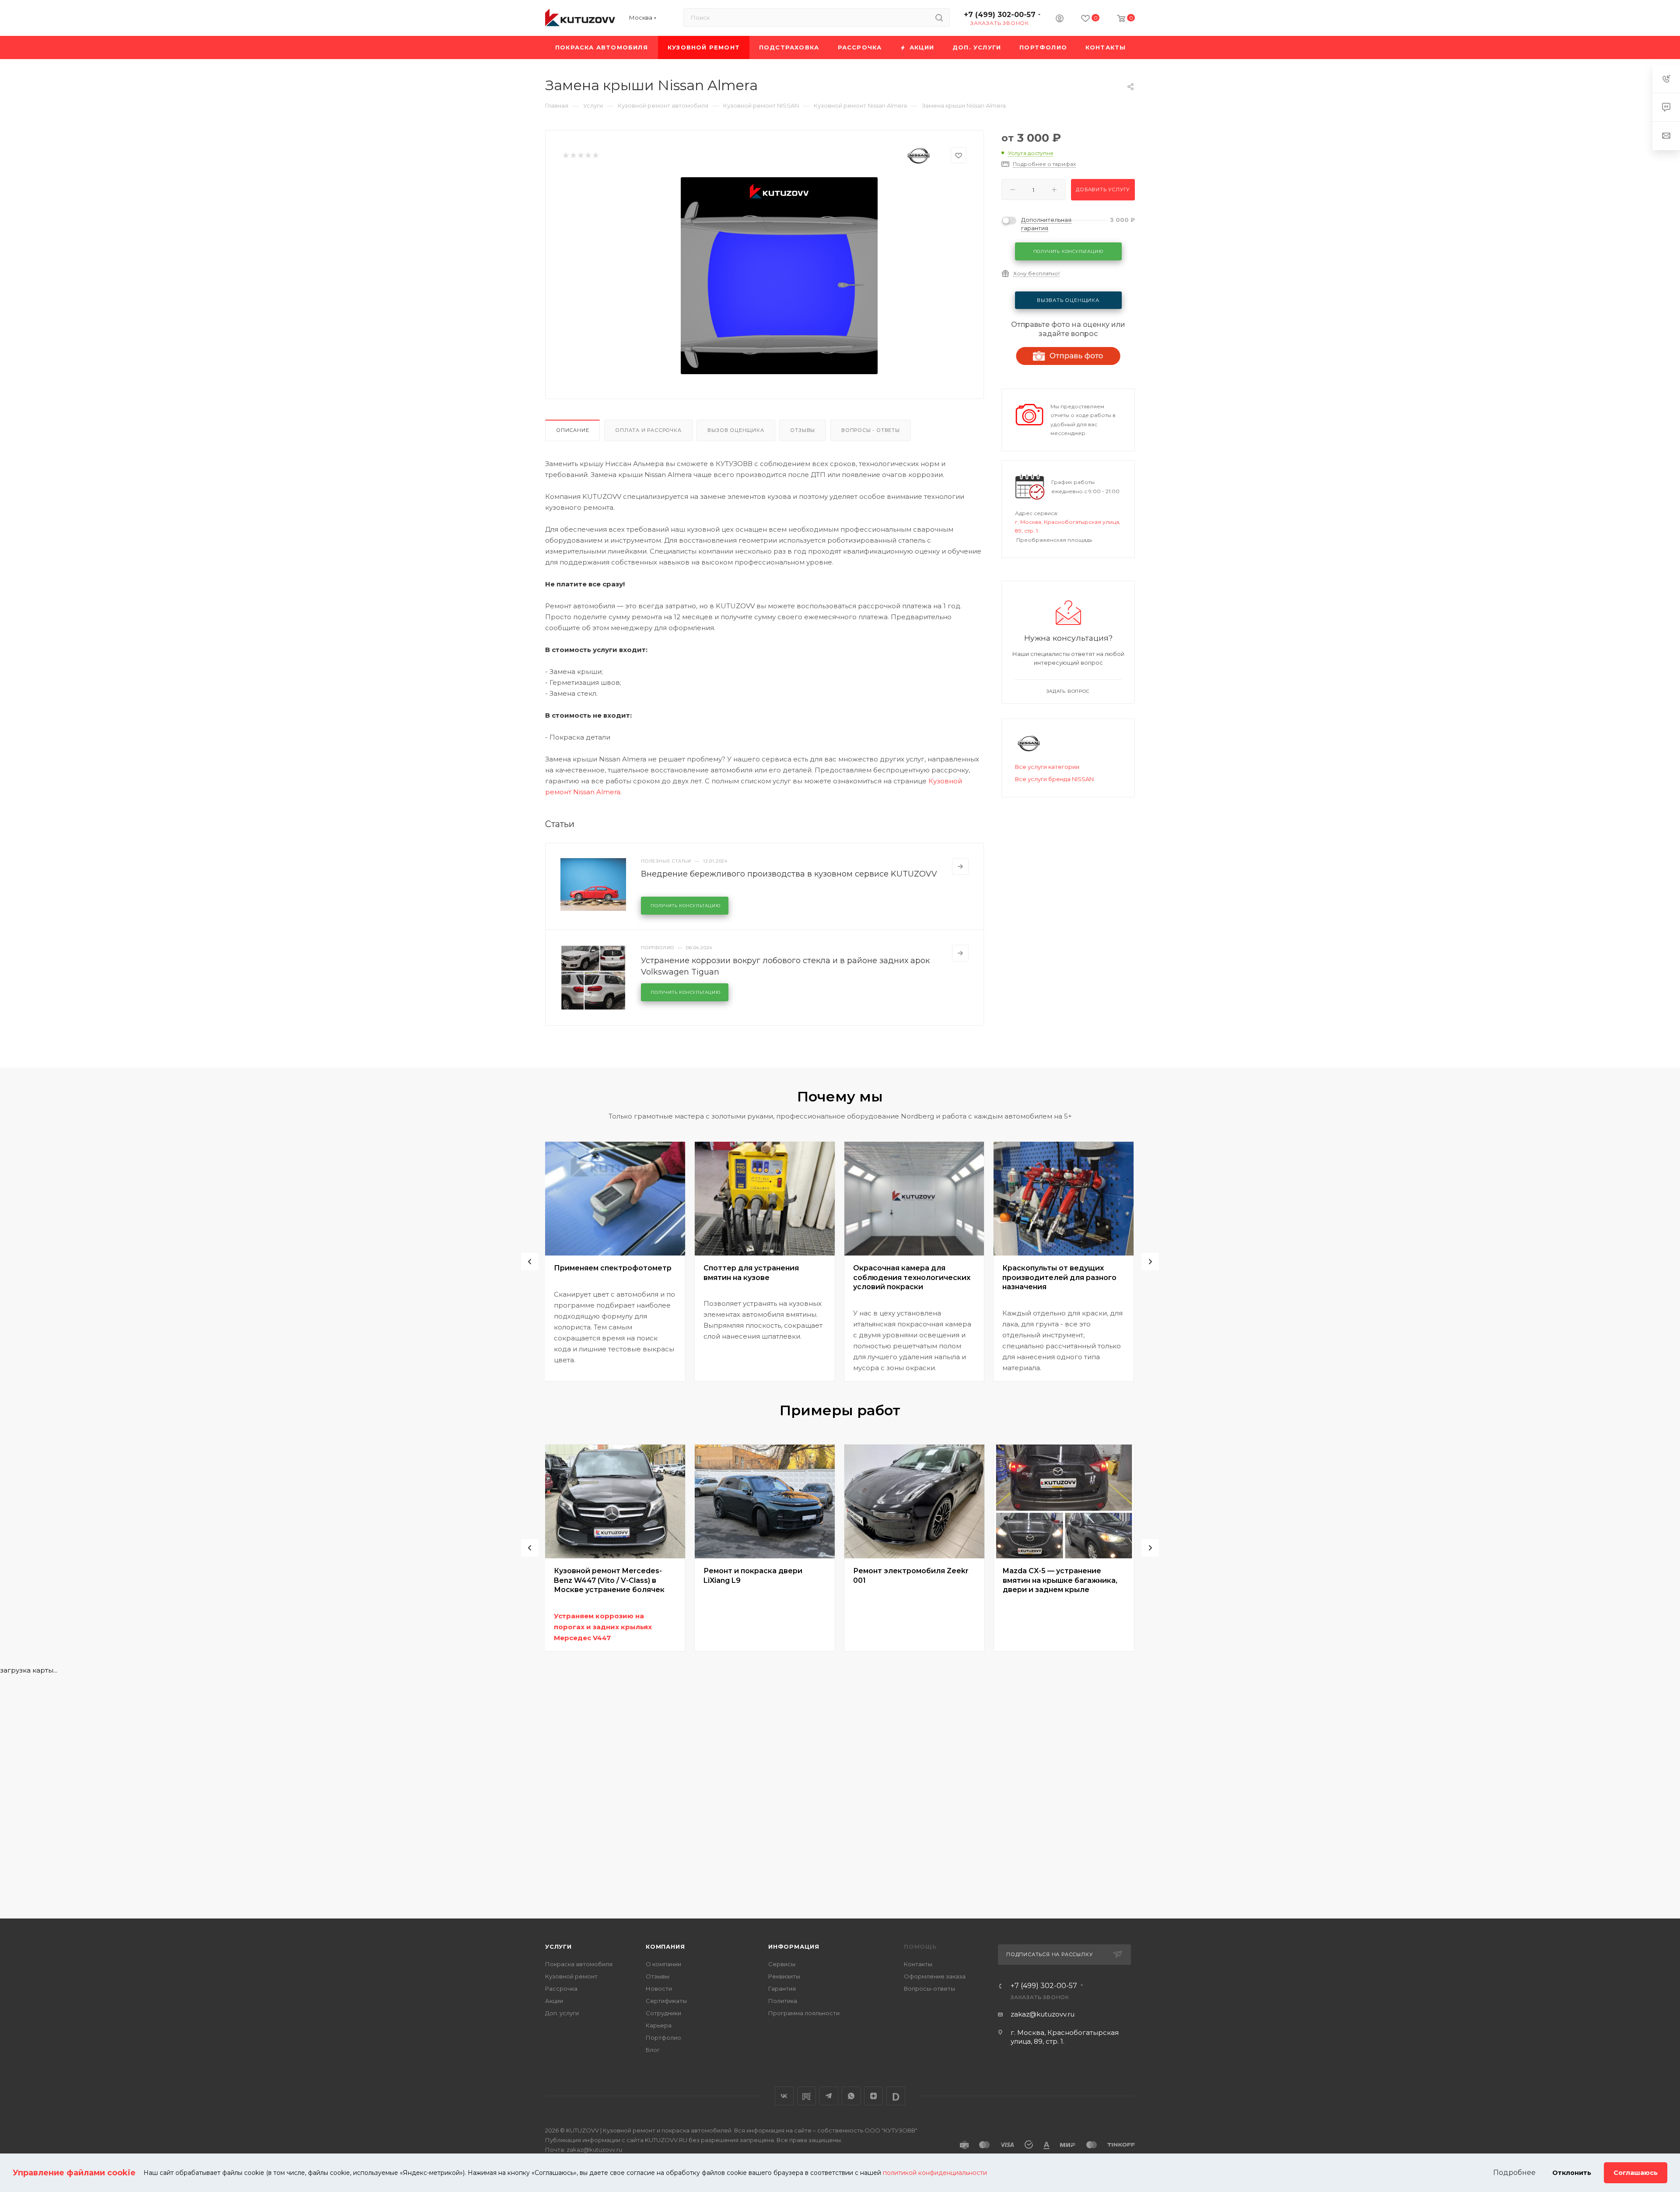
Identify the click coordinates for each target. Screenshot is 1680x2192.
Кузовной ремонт (571, 1976)
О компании (663, 1964)
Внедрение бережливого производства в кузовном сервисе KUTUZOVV (789, 874)
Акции (554, 2001)
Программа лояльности (804, 2013)
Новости (659, 1989)
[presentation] (530, 1262)
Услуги (558, 1946)
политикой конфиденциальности (935, 2173)
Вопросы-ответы (929, 1989)
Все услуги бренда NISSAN (1054, 779)
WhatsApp (851, 2096)
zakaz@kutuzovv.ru (1043, 2014)
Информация (794, 1946)
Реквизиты (784, 1976)
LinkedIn (896, 2096)
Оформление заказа (935, 1976)
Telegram (829, 2096)
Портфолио (663, 2038)
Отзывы (803, 430)
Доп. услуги (562, 2013)
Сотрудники (663, 2013)
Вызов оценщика (736, 430)
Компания (665, 1946)
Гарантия (782, 1989)
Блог (653, 2050)
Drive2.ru (807, 2096)
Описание (572, 430)
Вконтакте (784, 2096)
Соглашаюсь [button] (1636, 2173)
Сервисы (782, 1964)
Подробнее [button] (1514, 2173)
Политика (783, 2001)
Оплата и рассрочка (648, 430)
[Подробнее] (960, 866)
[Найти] (939, 18)
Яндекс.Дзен (873, 2096)
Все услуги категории (1047, 767)
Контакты (918, 1964)
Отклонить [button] (1572, 2173)
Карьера (659, 2025)
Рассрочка (561, 1989)
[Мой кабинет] (1060, 19)
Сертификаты (666, 2001)
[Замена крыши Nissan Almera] (779, 276)
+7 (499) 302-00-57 (1000, 15)
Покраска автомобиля (579, 1964)
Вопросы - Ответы (871, 430)
